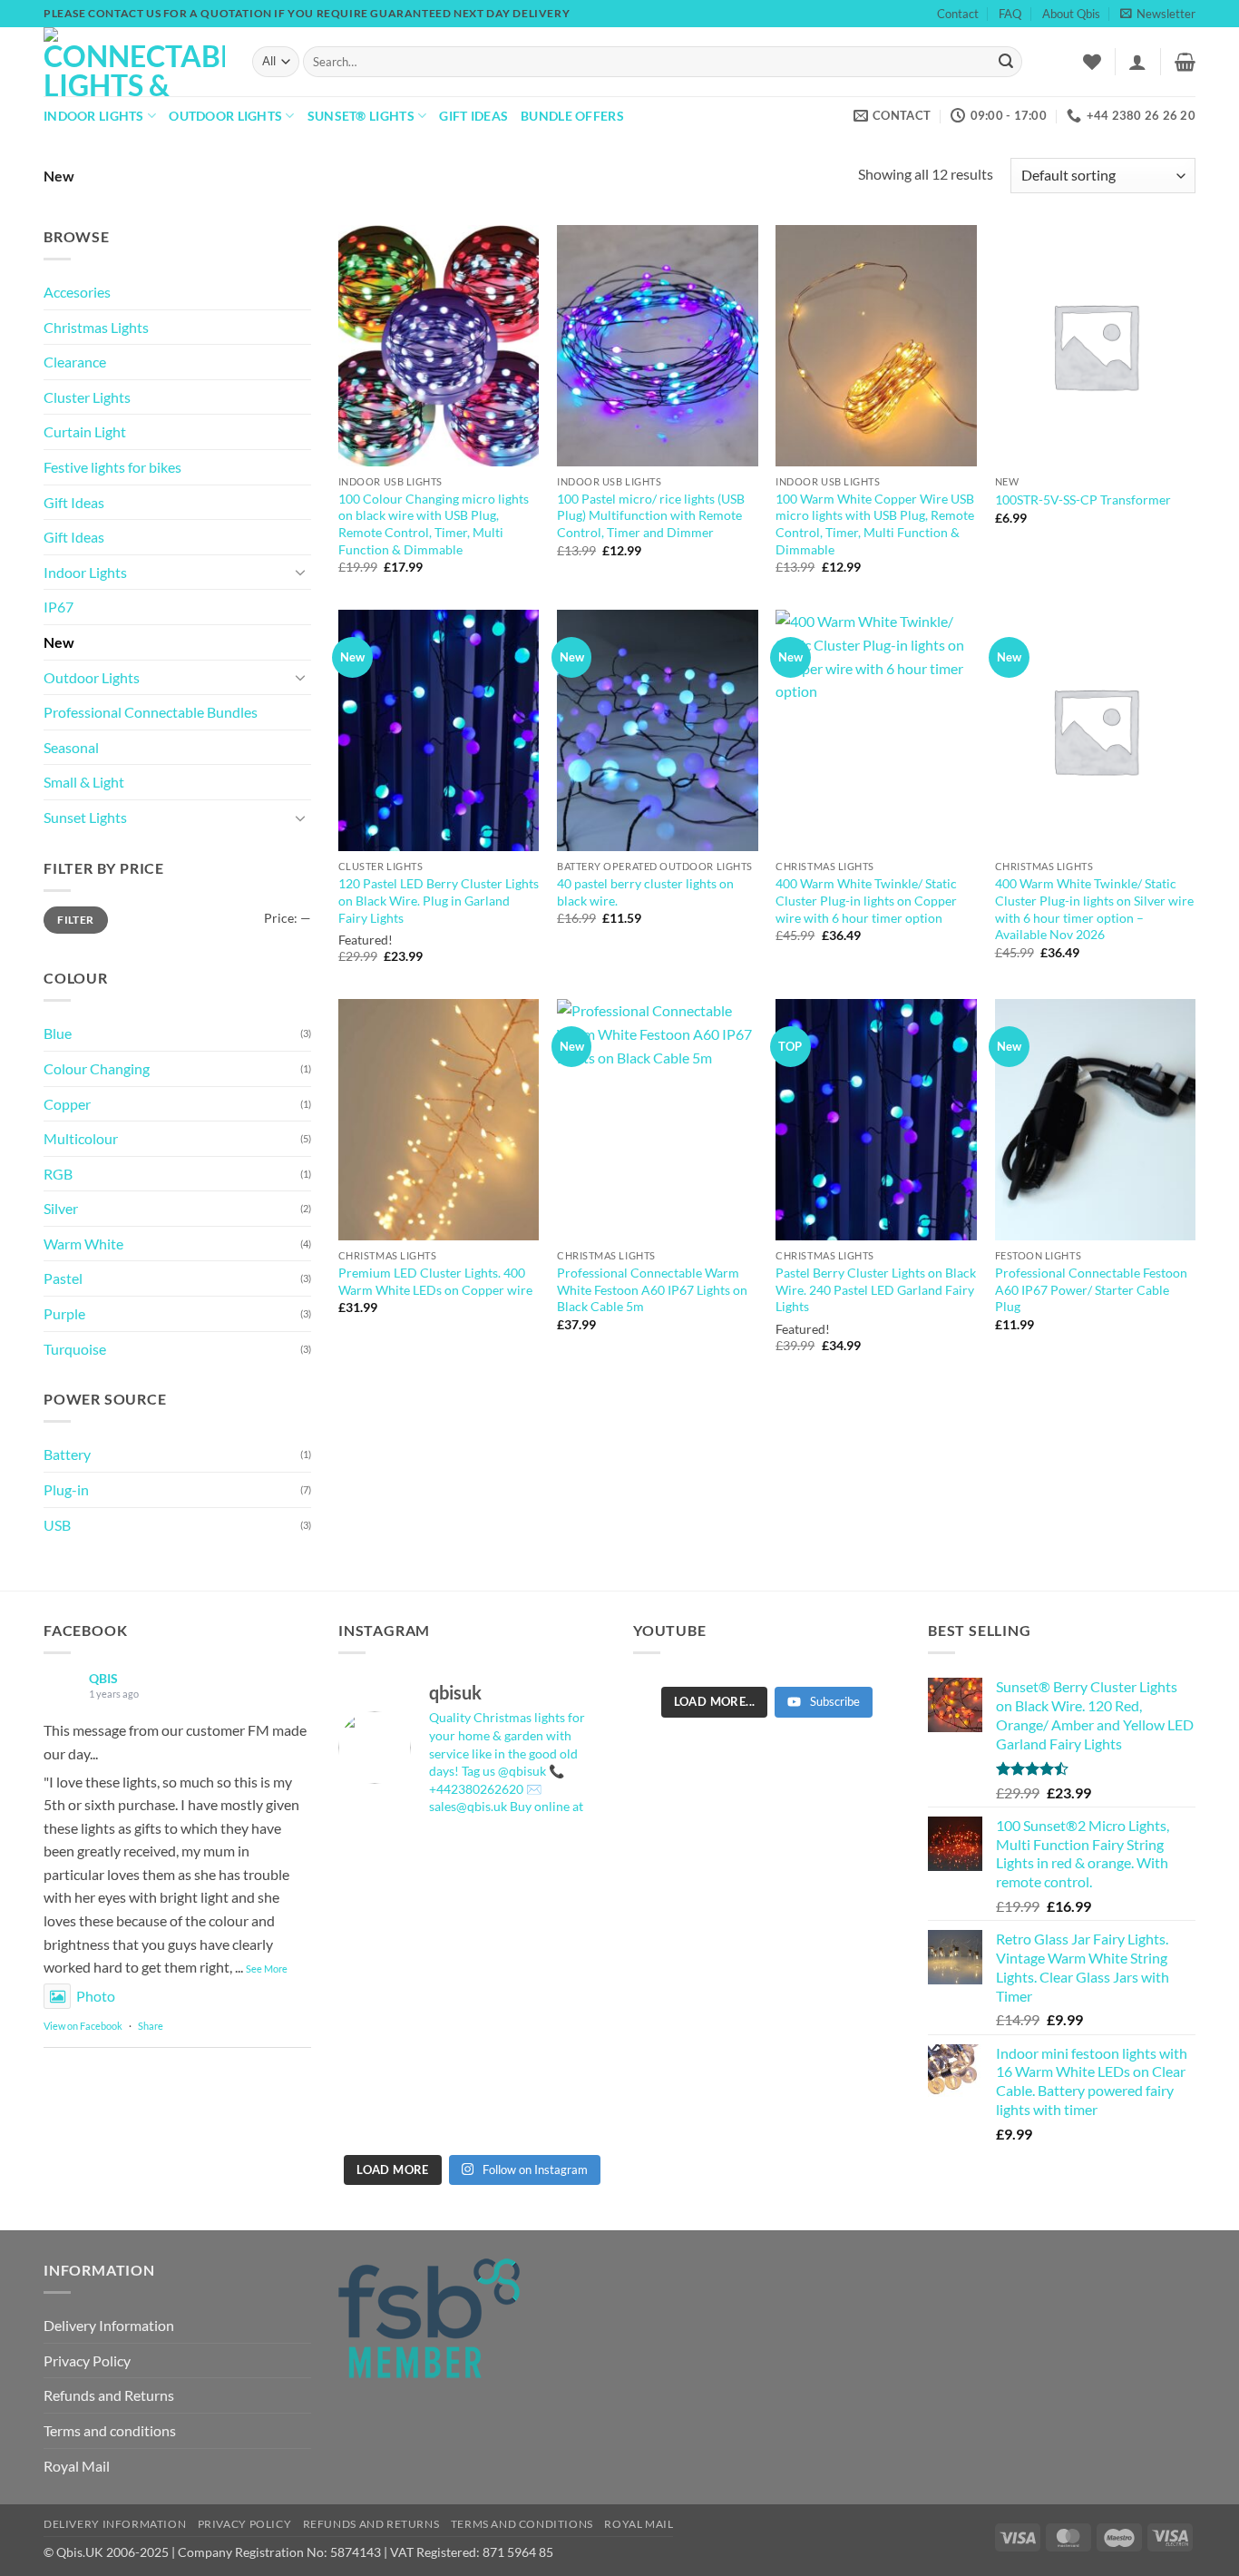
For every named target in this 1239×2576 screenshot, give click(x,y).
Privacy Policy (87, 2361)
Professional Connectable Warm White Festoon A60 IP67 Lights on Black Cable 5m (652, 1289)
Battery (67, 1454)
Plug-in (66, 1489)
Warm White (83, 1244)
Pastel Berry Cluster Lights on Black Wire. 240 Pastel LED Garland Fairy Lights (876, 1289)
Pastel (63, 1278)
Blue (58, 1033)
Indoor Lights (94, 116)
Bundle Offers (572, 116)
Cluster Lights (87, 397)
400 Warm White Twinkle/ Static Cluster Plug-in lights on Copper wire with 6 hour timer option (866, 900)
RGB (58, 1174)
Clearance (75, 362)
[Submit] (1006, 62)
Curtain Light (85, 431)
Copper (67, 1104)
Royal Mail (77, 2466)
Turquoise (75, 1349)
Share (151, 2026)
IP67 (59, 607)
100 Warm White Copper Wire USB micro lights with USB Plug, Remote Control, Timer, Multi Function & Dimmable (875, 524)
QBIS (103, 1678)
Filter (75, 920)
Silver (61, 1208)
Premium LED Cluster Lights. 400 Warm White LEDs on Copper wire (435, 1281)
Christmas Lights (96, 327)
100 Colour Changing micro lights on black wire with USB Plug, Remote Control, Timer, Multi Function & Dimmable (434, 524)
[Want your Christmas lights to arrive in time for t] (472, 1988)
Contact (958, 14)
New (59, 642)
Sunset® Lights (361, 116)
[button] (1158, 14)
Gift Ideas (473, 116)
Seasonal (71, 747)
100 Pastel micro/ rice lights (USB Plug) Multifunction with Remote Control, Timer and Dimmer (651, 515)
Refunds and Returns (109, 2395)
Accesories (77, 292)
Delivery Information (109, 2325)
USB (57, 1525)
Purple (64, 1313)
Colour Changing (97, 1068)
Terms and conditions (110, 2430)
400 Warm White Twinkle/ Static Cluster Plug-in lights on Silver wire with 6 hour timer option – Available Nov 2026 (1094, 909)
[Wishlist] (1092, 62)
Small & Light (84, 782)
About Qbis (1071, 14)
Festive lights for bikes (112, 467)
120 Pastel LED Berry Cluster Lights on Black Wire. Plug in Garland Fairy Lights (439, 900)
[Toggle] (300, 572)
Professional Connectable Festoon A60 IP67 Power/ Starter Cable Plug (1091, 1289)
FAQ (1010, 14)
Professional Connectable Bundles (151, 712)
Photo (96, 1996)
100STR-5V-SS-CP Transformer (1083, 500)
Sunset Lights (85, 817)
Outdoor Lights (225, 116)
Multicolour (81, 1138)
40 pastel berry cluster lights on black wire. (645, 892)
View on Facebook (83, 2026)
